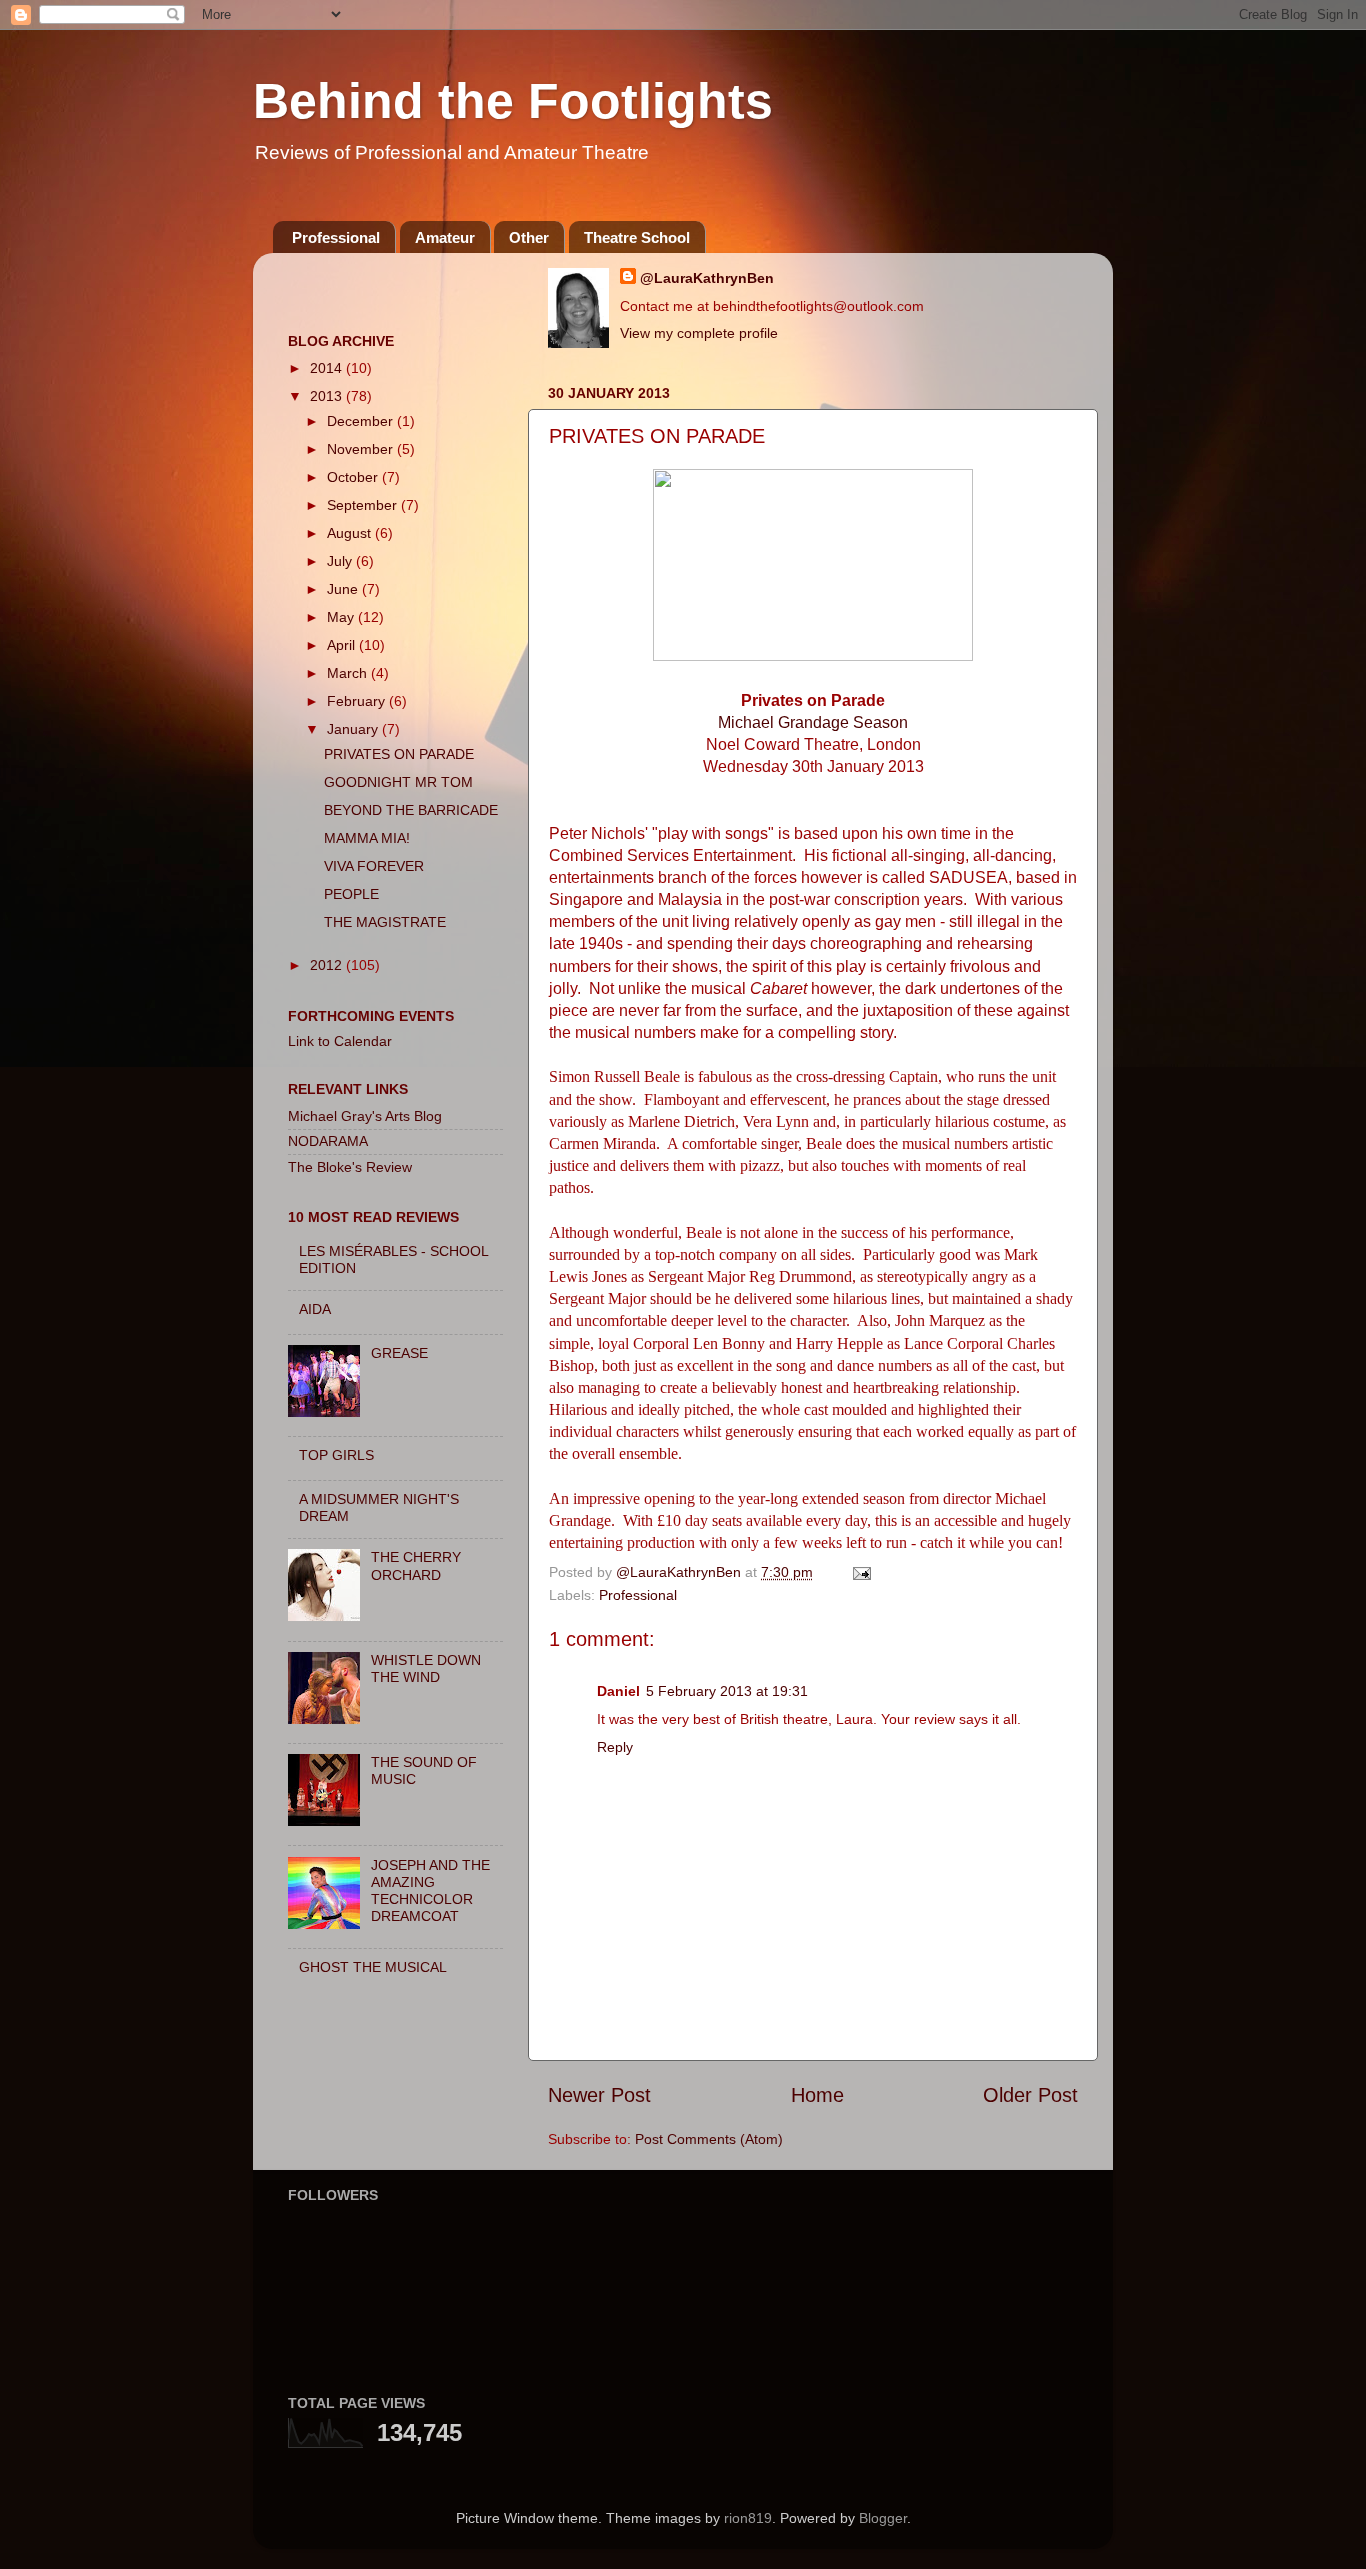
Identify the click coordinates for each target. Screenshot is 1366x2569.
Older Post (1030, 2095)
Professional (336, 237)
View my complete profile (699, 333)
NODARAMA (328, 1141)
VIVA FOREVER (374, 866)
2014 (328, 368)
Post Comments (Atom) (709, 2139)
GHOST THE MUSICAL (373, 1967)
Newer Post (599, 2095)
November (362, 449)
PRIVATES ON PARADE (399, 754)
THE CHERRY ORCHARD (416, 1565)
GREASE (399, 1353)
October (354, 477)
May (342, 617)
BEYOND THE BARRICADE (411, 810)
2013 (328, 396)
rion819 (748, 2518)
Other (529, 237)
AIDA (315, 1309)
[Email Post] (860, 1572)
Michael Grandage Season (813, 722)
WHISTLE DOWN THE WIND (426, 1668)
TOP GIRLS (336, 1455)
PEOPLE (351, 894)
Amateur (445, 237)
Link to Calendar (340, 1041)
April (343, 645)
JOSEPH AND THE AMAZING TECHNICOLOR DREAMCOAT (430, 1891)
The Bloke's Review (350, 1167)
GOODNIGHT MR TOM (398, 782)
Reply (615, 1747)
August (351, 533)
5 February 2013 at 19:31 (727, 1691)
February (358, 701)
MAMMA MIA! (367, 838)
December (362, 421)
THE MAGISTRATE (385, 922)
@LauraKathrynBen (707, 278)
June (344, 589)
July (341, 561)
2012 (328, 965)
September (364, 505)
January (354, 729)
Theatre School (637, 237)
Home (817, 2095)
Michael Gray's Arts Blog (365, 1116)
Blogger (883, 2518)
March (349, 673)
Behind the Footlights (513, 101)
